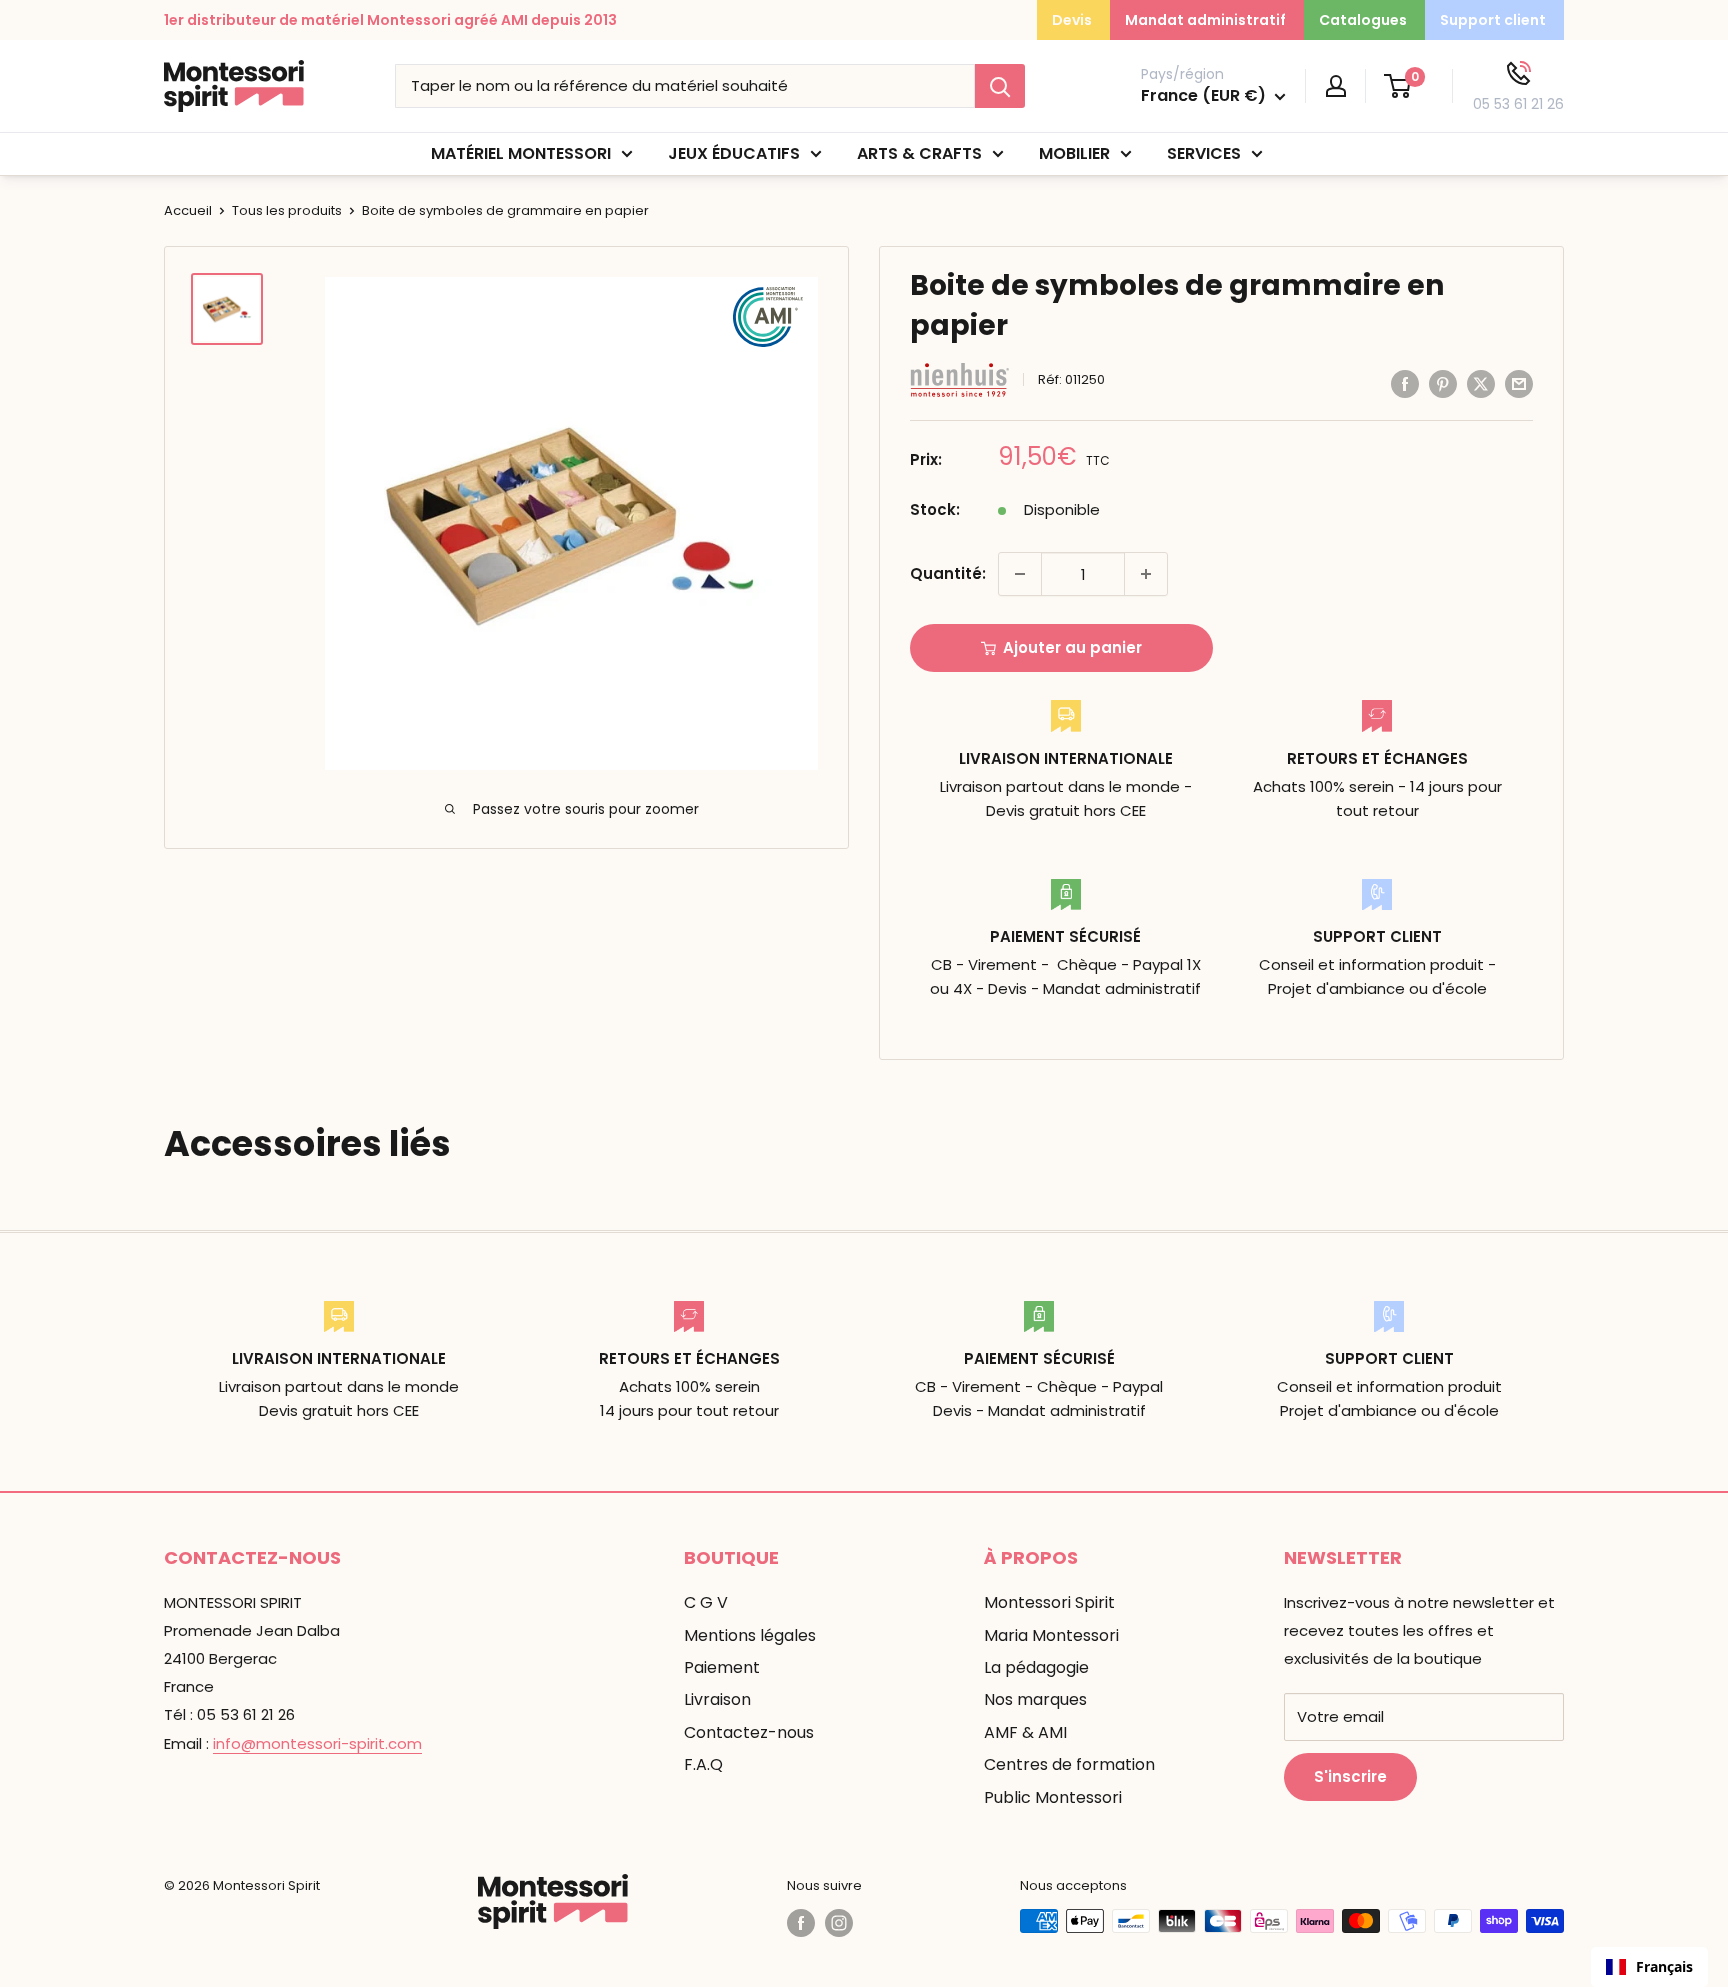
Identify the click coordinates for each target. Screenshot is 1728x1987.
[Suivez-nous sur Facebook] (801, 1923)
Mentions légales (750, 1635)
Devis (1072, 20)
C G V (706, 1602)
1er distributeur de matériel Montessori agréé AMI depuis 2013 (390, 20)
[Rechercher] (1000, 86)
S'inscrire (1350, 1776)
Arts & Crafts (919, 153)
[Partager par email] (1519, 383)
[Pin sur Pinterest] (1443, 383)
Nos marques (1035, 1699)
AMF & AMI (1025, 1732)
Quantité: (948, 573)
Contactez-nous (749, 1732)
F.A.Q (703, 1764)
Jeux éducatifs (734, 153)
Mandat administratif (1205, 20)
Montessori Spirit (1049, 1602)
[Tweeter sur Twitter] (1481, 383)
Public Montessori (1053, 1797)
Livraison (717, 1699)
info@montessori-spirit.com (317, 1743)
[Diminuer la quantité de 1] (1020, 574)
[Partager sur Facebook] (1405, 383)
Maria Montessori (1051, 1635)
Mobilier (1074, 153)
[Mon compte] (1336, 86)
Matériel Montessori (521, 153)
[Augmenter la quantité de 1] (1146, 574)
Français (1664, 1966)
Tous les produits (287, 210)
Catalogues (1363, 20)
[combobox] (1649, 1967)
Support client (1493, 20)
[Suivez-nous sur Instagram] (839, 1923)
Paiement (722, 1667)
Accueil (188, 210)
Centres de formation (1069, 1764)
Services (1204, 153)
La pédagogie (1036, 1667)
